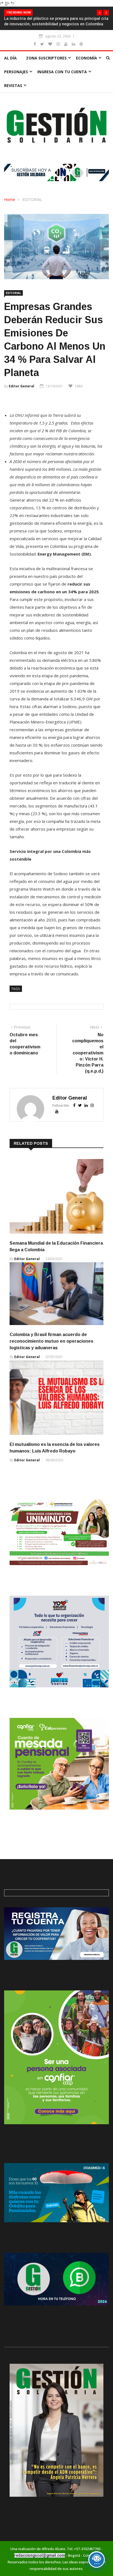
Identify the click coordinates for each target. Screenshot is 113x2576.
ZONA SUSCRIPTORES (46, 58)
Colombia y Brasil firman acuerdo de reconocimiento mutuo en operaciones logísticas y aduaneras (51, 1341)
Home (10, 199)
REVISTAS (13, 85)
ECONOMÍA (87, 58)
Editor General (22, 386)
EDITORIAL (32, 199)
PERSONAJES (16, 72)
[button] (100, 13)
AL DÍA (10, 58)
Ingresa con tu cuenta (62, 72)
